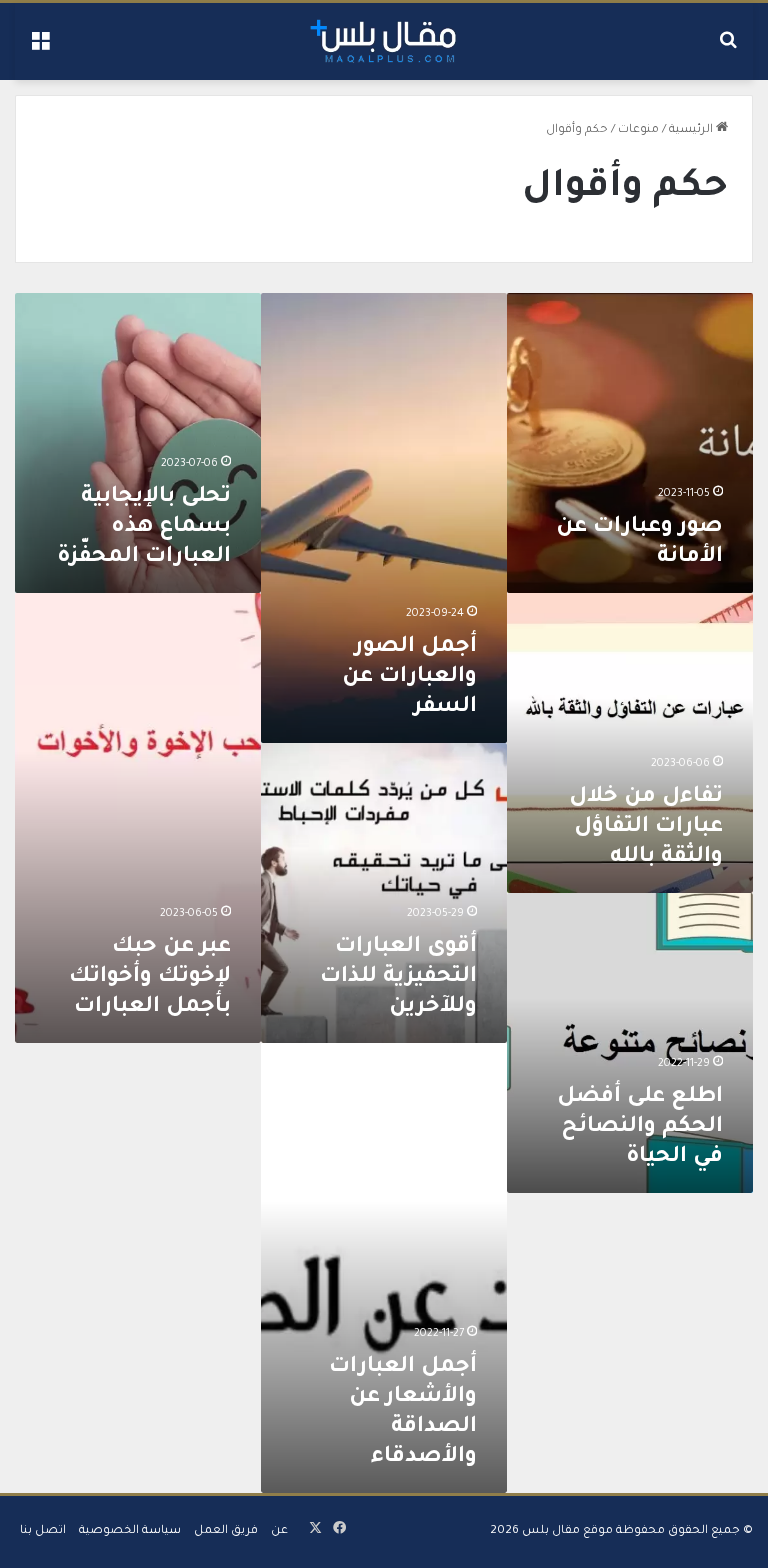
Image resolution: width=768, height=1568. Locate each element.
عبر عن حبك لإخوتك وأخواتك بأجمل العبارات (150, 978)
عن (279, 1531)
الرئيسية (692, 130)
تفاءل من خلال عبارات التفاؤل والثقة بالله (646, 828)
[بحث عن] (728, 48)
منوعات (638, 130)
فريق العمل (226, 1531)
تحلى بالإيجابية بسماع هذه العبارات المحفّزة (144, 528)
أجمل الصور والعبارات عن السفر (409, 678)
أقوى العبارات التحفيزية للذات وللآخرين (398, 978)
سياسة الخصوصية (130, 1531)
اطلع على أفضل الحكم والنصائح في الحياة (640, 1128)
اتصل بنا (43, 1531)
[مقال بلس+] (383, 41)
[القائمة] (40, 48)
